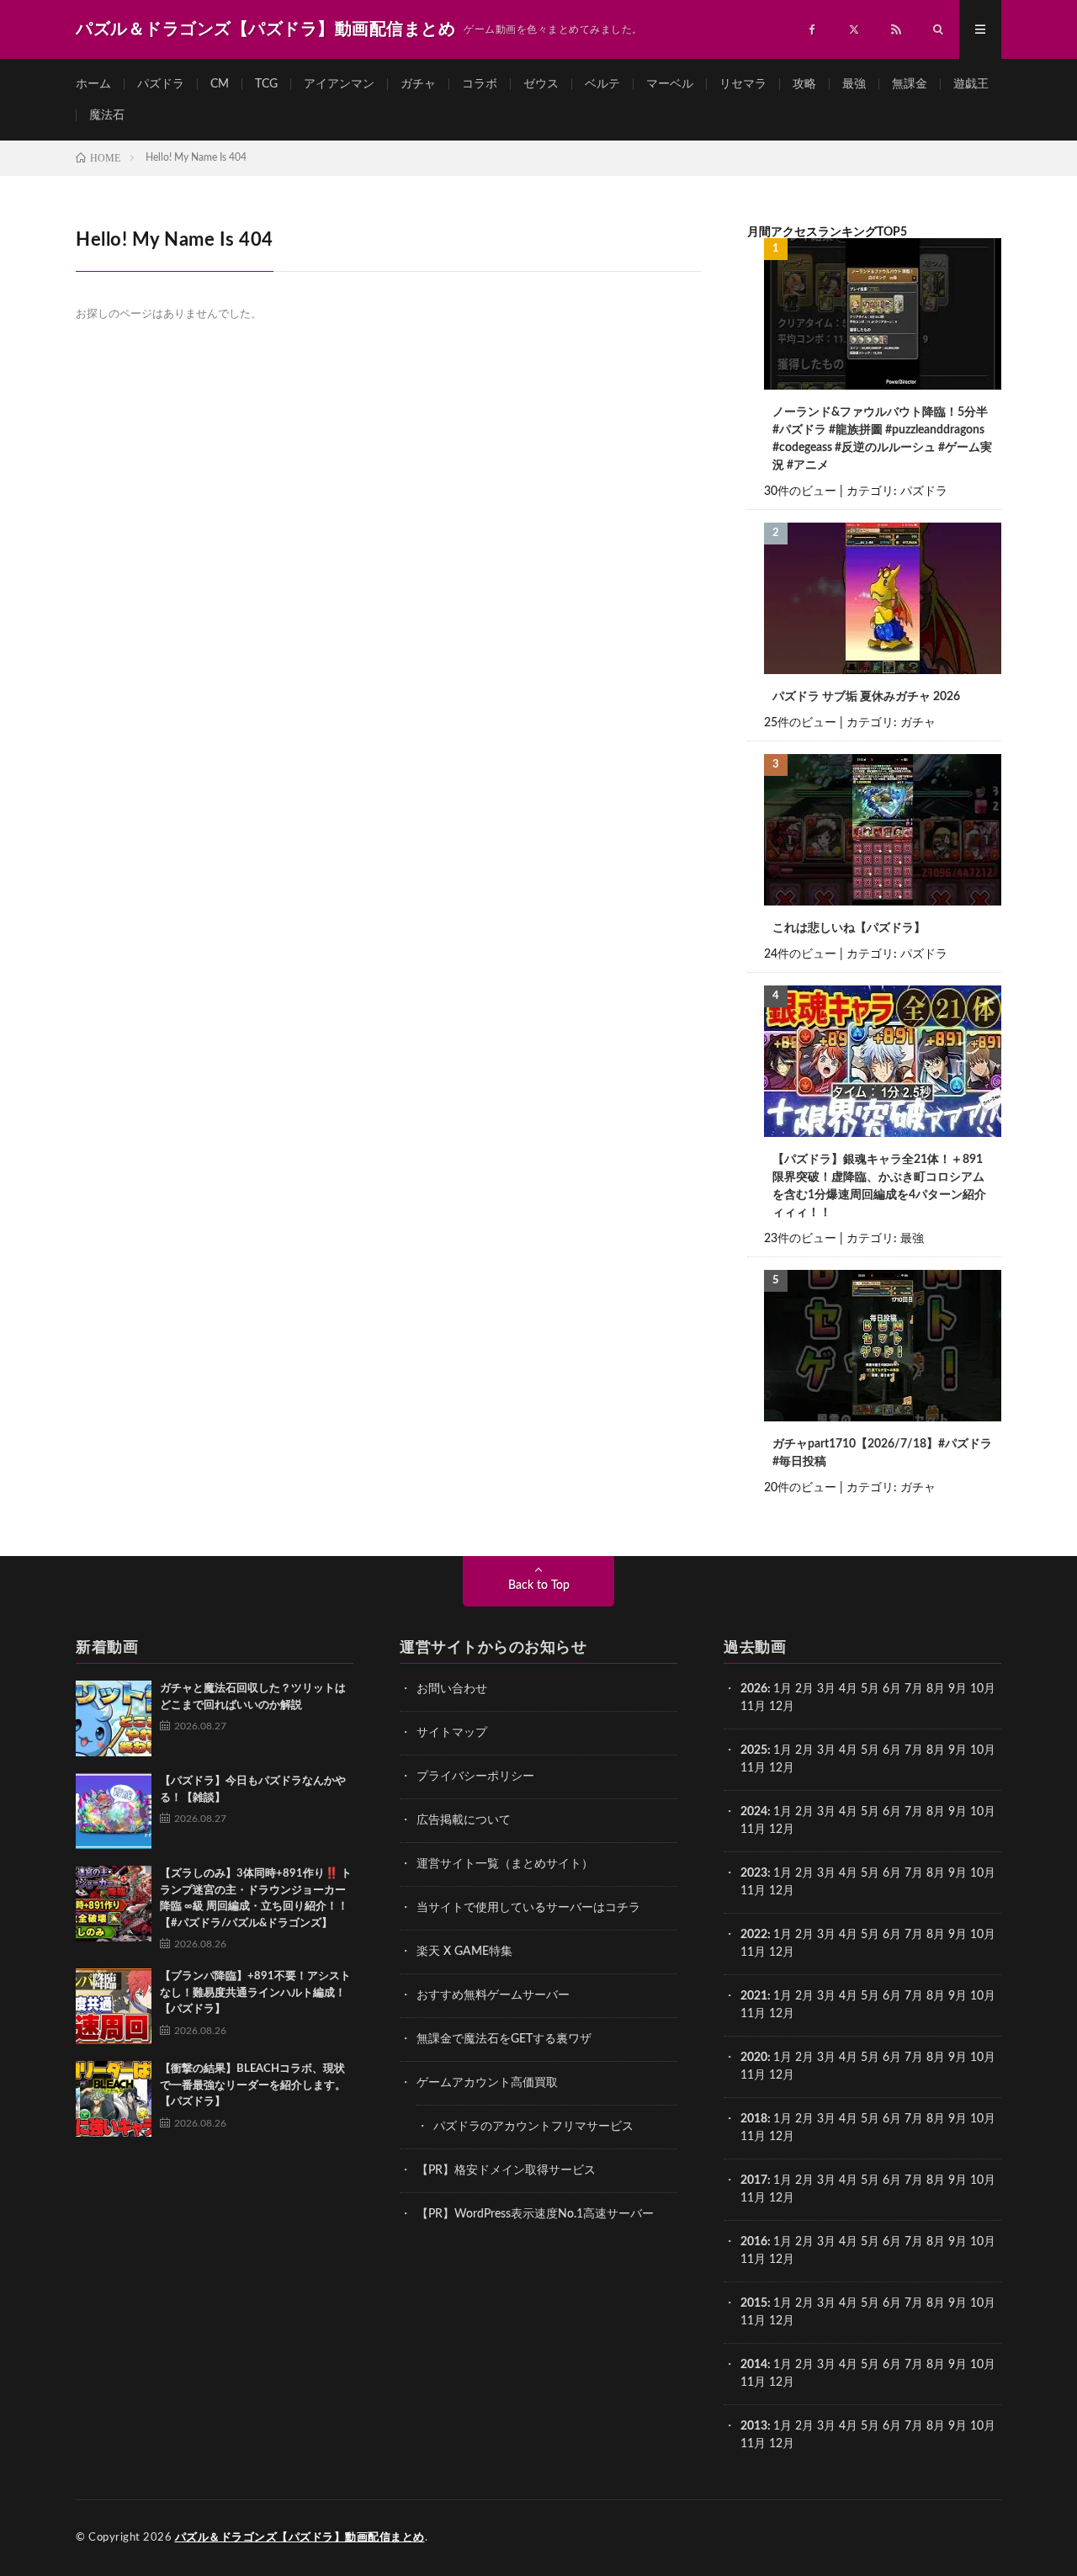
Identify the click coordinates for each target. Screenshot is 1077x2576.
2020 (754, 2058)
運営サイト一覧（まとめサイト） (505, 1864)
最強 (854, 84)
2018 (754, 2119)
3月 (826, 1689)
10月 (983, 1750)
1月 (783, 1689)
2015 (754, 2303)
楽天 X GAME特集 (464, 1952)
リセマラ (743, 84)
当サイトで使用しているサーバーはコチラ (528, 1908)
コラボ (480, 84)
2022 (754, 1935)
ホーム (93, 84)
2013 (754, 2426)
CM (220, 84)
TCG (266, 84)
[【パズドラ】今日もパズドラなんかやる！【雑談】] (114, 1811)
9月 (958, 1750)
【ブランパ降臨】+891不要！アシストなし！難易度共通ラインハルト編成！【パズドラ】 (255, 1993)
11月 (753, 1768)
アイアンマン (339, 84)
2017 (754, 2180)
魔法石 (107, 115)
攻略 (804, 84)
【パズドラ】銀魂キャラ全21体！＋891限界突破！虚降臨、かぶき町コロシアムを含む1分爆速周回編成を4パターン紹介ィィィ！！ (879, 1186)
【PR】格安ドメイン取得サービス (506, 2170)
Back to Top (539, 1585)
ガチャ (418, 84)
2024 (754, 1812)
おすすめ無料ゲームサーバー (493, 1995)
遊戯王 (971, 84)
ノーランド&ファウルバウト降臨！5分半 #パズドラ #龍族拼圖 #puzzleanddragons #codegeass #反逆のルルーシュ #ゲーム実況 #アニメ (882, 439)
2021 (754, 1996)
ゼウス (541, 84)
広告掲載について (464, 1820)
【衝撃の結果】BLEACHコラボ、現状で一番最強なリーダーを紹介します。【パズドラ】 (253, 2085)
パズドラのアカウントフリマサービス (533, 2127)
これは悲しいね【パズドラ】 (849, 928)
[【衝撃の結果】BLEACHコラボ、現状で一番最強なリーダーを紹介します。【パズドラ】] (114, 2099)
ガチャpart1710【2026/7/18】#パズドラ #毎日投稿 (882, 1453)
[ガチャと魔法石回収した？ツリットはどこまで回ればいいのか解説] (114, 1718)
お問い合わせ (452, 1689)
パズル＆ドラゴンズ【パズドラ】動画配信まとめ (300, 2538)
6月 (892, 1689)
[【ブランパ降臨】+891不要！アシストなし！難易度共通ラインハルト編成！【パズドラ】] (114, 2006)
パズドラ (161, 84)
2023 (754, 1873)
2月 (804, 1689)
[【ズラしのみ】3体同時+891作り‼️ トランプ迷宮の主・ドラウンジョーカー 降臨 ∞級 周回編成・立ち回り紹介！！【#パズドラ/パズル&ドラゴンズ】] (114, 1904)
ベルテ (602, 84)
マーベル (670, 84)
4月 (848, 1689)
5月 (870, 1689)
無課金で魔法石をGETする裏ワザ (504, 2039)
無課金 (910, 84)
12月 (782, 1768)
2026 (754, 1689)
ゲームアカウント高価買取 (487, 2083)
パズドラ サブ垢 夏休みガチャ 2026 (866, 697)
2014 (754, 2365)
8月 (936, 1689)
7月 (914, 1689)
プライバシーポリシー (475, 1777)
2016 (754, 2242)
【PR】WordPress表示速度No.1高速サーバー (535, 2214)
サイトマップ (452, 1733)
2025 (754, 1750)
